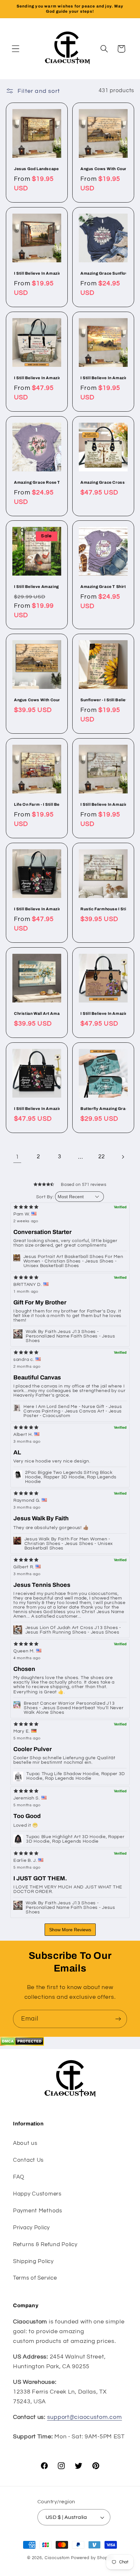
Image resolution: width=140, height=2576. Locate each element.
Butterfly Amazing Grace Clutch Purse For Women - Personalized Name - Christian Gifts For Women (103, 1109)
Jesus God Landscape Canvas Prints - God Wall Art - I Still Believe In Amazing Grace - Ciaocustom (37, 169)
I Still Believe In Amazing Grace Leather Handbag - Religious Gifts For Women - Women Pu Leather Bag (37, 1109)
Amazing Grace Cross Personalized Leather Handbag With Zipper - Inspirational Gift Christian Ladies (103, 482)
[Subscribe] (118, 2019)
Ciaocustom (57, 2558)
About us (25, 2143)
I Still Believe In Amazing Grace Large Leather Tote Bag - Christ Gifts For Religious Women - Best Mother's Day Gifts (37, 909)
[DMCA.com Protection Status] (22, 2044)
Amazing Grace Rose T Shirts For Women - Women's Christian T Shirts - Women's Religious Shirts (37, 482)
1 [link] (17, 1157)
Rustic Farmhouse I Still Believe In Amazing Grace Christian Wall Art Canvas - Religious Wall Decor (103, 909)
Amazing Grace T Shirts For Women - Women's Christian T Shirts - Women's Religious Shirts (103, 587)
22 (101, 1157)
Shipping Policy (33, 2261)
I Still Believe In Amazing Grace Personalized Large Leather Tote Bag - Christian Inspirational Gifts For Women (37, 378)
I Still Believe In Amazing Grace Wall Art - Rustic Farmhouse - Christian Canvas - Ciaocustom (103, 804)
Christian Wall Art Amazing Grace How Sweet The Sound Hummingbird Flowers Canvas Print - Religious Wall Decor (37, 1014)
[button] (16, 49)
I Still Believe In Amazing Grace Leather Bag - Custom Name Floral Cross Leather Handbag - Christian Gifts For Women (103, 1014)
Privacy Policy (31, 2228)
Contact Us (28, 2160)
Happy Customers (37, 2194)
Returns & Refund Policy (45, 2245)
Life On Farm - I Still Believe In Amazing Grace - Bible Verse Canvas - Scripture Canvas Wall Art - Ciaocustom (37, 804)
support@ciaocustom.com (85, 2417)
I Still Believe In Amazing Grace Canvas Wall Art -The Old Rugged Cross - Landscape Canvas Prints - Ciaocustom (103, 378)
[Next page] (123, 1157)
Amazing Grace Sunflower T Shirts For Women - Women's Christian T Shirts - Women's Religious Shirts (103, 273)
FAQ (19, 2177)
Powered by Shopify (92, 2558)
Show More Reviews (70, 1930)
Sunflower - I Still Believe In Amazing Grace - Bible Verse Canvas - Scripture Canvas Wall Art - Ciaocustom (103, 700)
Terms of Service (35, 2278)
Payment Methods (38, 2211)
